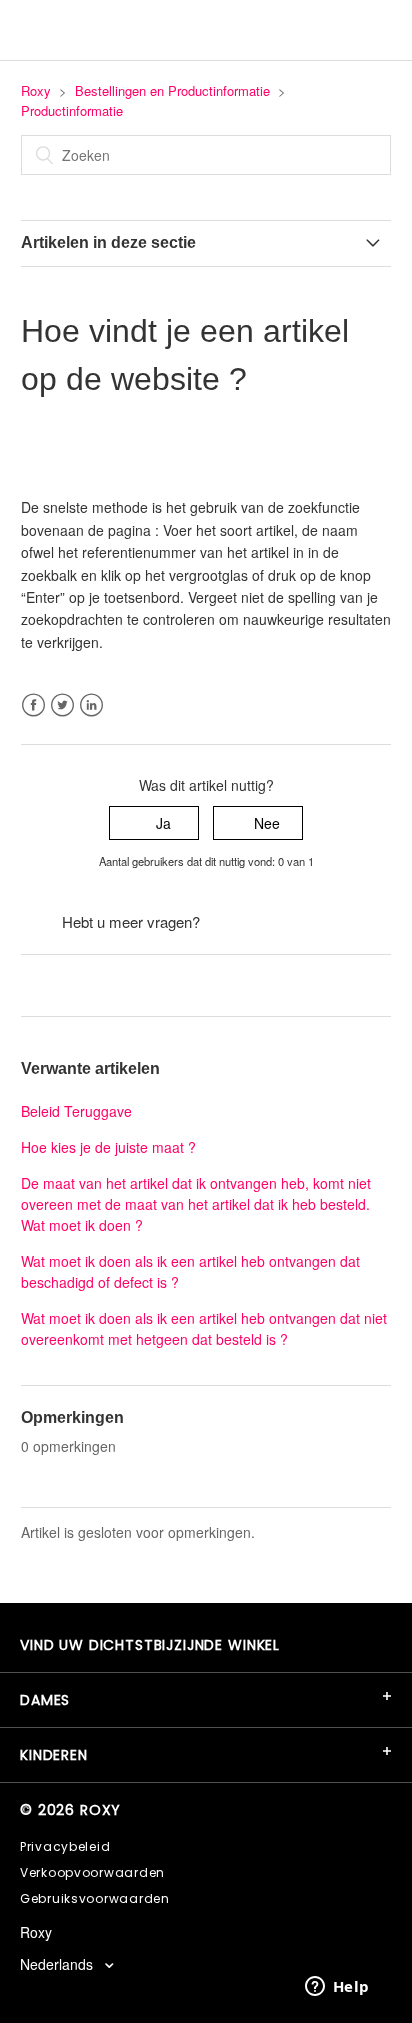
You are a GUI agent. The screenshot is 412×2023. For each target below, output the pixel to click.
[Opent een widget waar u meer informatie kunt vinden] (337, 1988)
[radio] (154, 823)
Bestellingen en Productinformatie (172, 90)
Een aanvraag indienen (277, 922)
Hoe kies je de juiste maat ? (108, 1147)
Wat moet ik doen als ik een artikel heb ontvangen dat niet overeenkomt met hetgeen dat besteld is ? (204, 1328)
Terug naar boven (77, 985)
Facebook (33, 705)
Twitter (62, 705)
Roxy (36, 90)
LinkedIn (91, 705)
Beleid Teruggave (76, 1111)
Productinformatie (72, 110)
